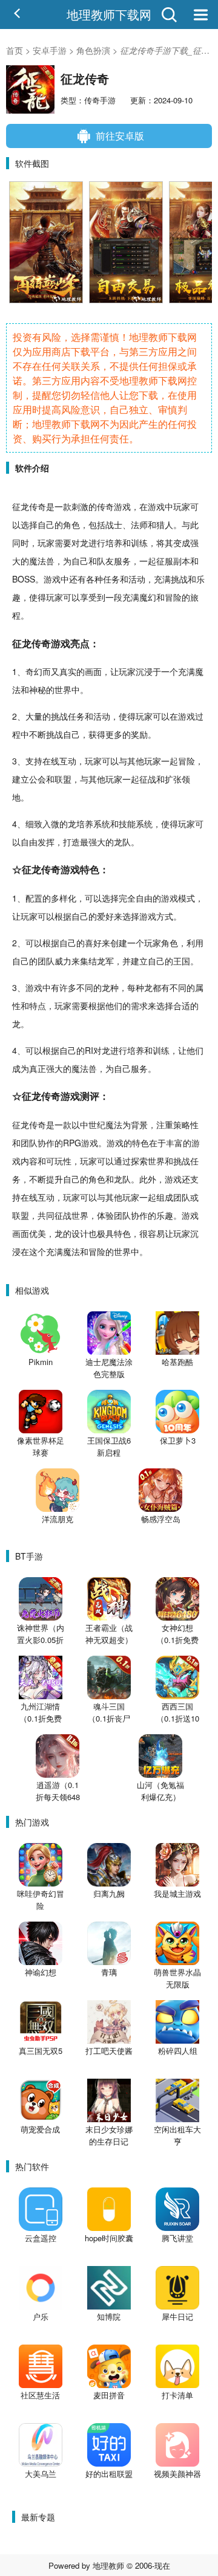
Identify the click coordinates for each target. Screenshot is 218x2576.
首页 (15, 50)
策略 (182, 1125)
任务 (111, 579)
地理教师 (108, 2565)
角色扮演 (93, 50)
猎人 (165, 525)
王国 (182, 961)
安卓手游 (50, 50)
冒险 (173, 597)
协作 (46, 1143)
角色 (71, 525)
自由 (29, 842)
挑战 (179, 579)
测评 (90, 1096)
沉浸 (144, 671)
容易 (156, 1233)
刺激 (80, 506)
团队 (46, 961)
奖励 (139, 734)
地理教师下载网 (109, 14)
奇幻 (34, 671)
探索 (139, 1161)
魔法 (38, 561)
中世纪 (93, 1125)
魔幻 (148, 597)
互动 (68, 761)
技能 (127, 824)
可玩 (54, 1161)
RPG (72, 1143)
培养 (114, 543)
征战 (148, 779)
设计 (80, 1233)
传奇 (38, 506)
